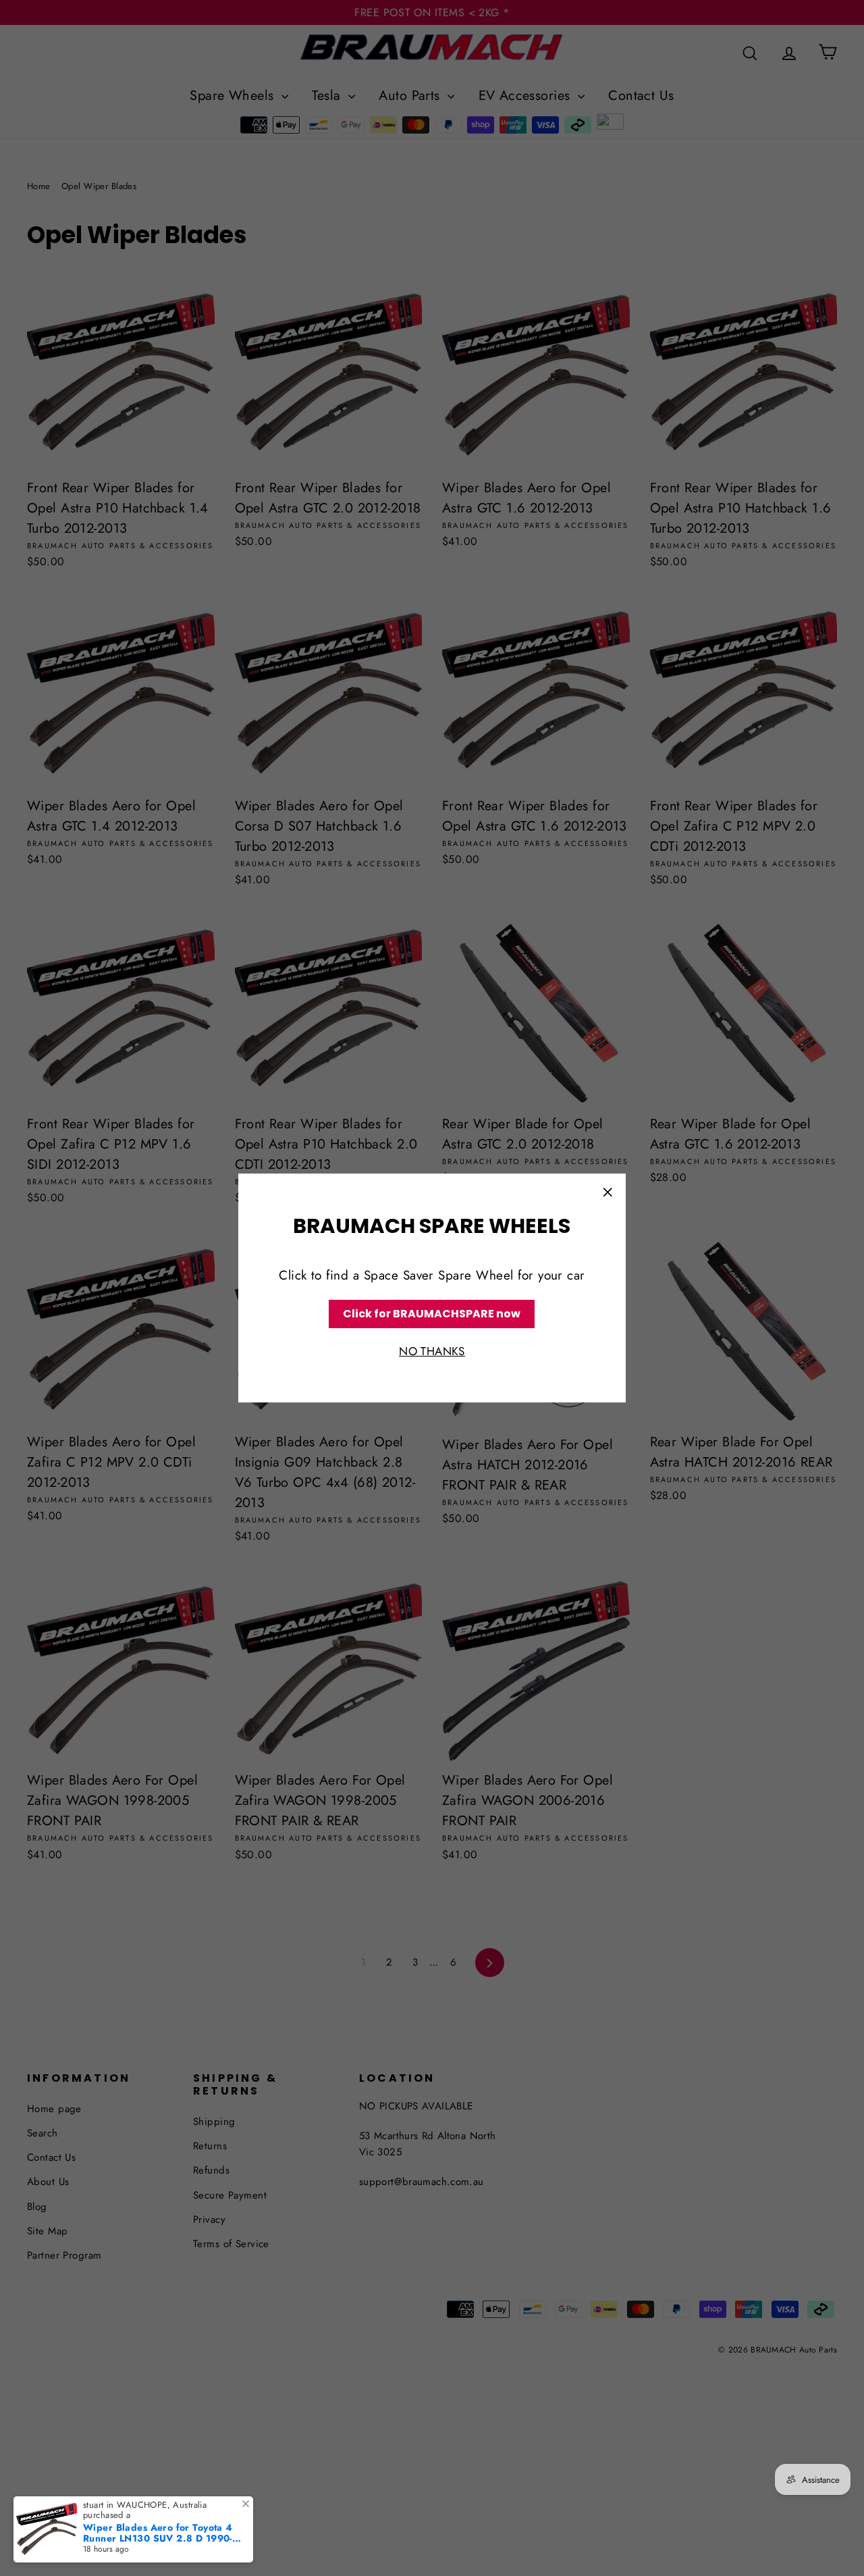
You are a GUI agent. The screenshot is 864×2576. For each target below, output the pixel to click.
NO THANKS (432, 1352)
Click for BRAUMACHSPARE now (432, 1314)
